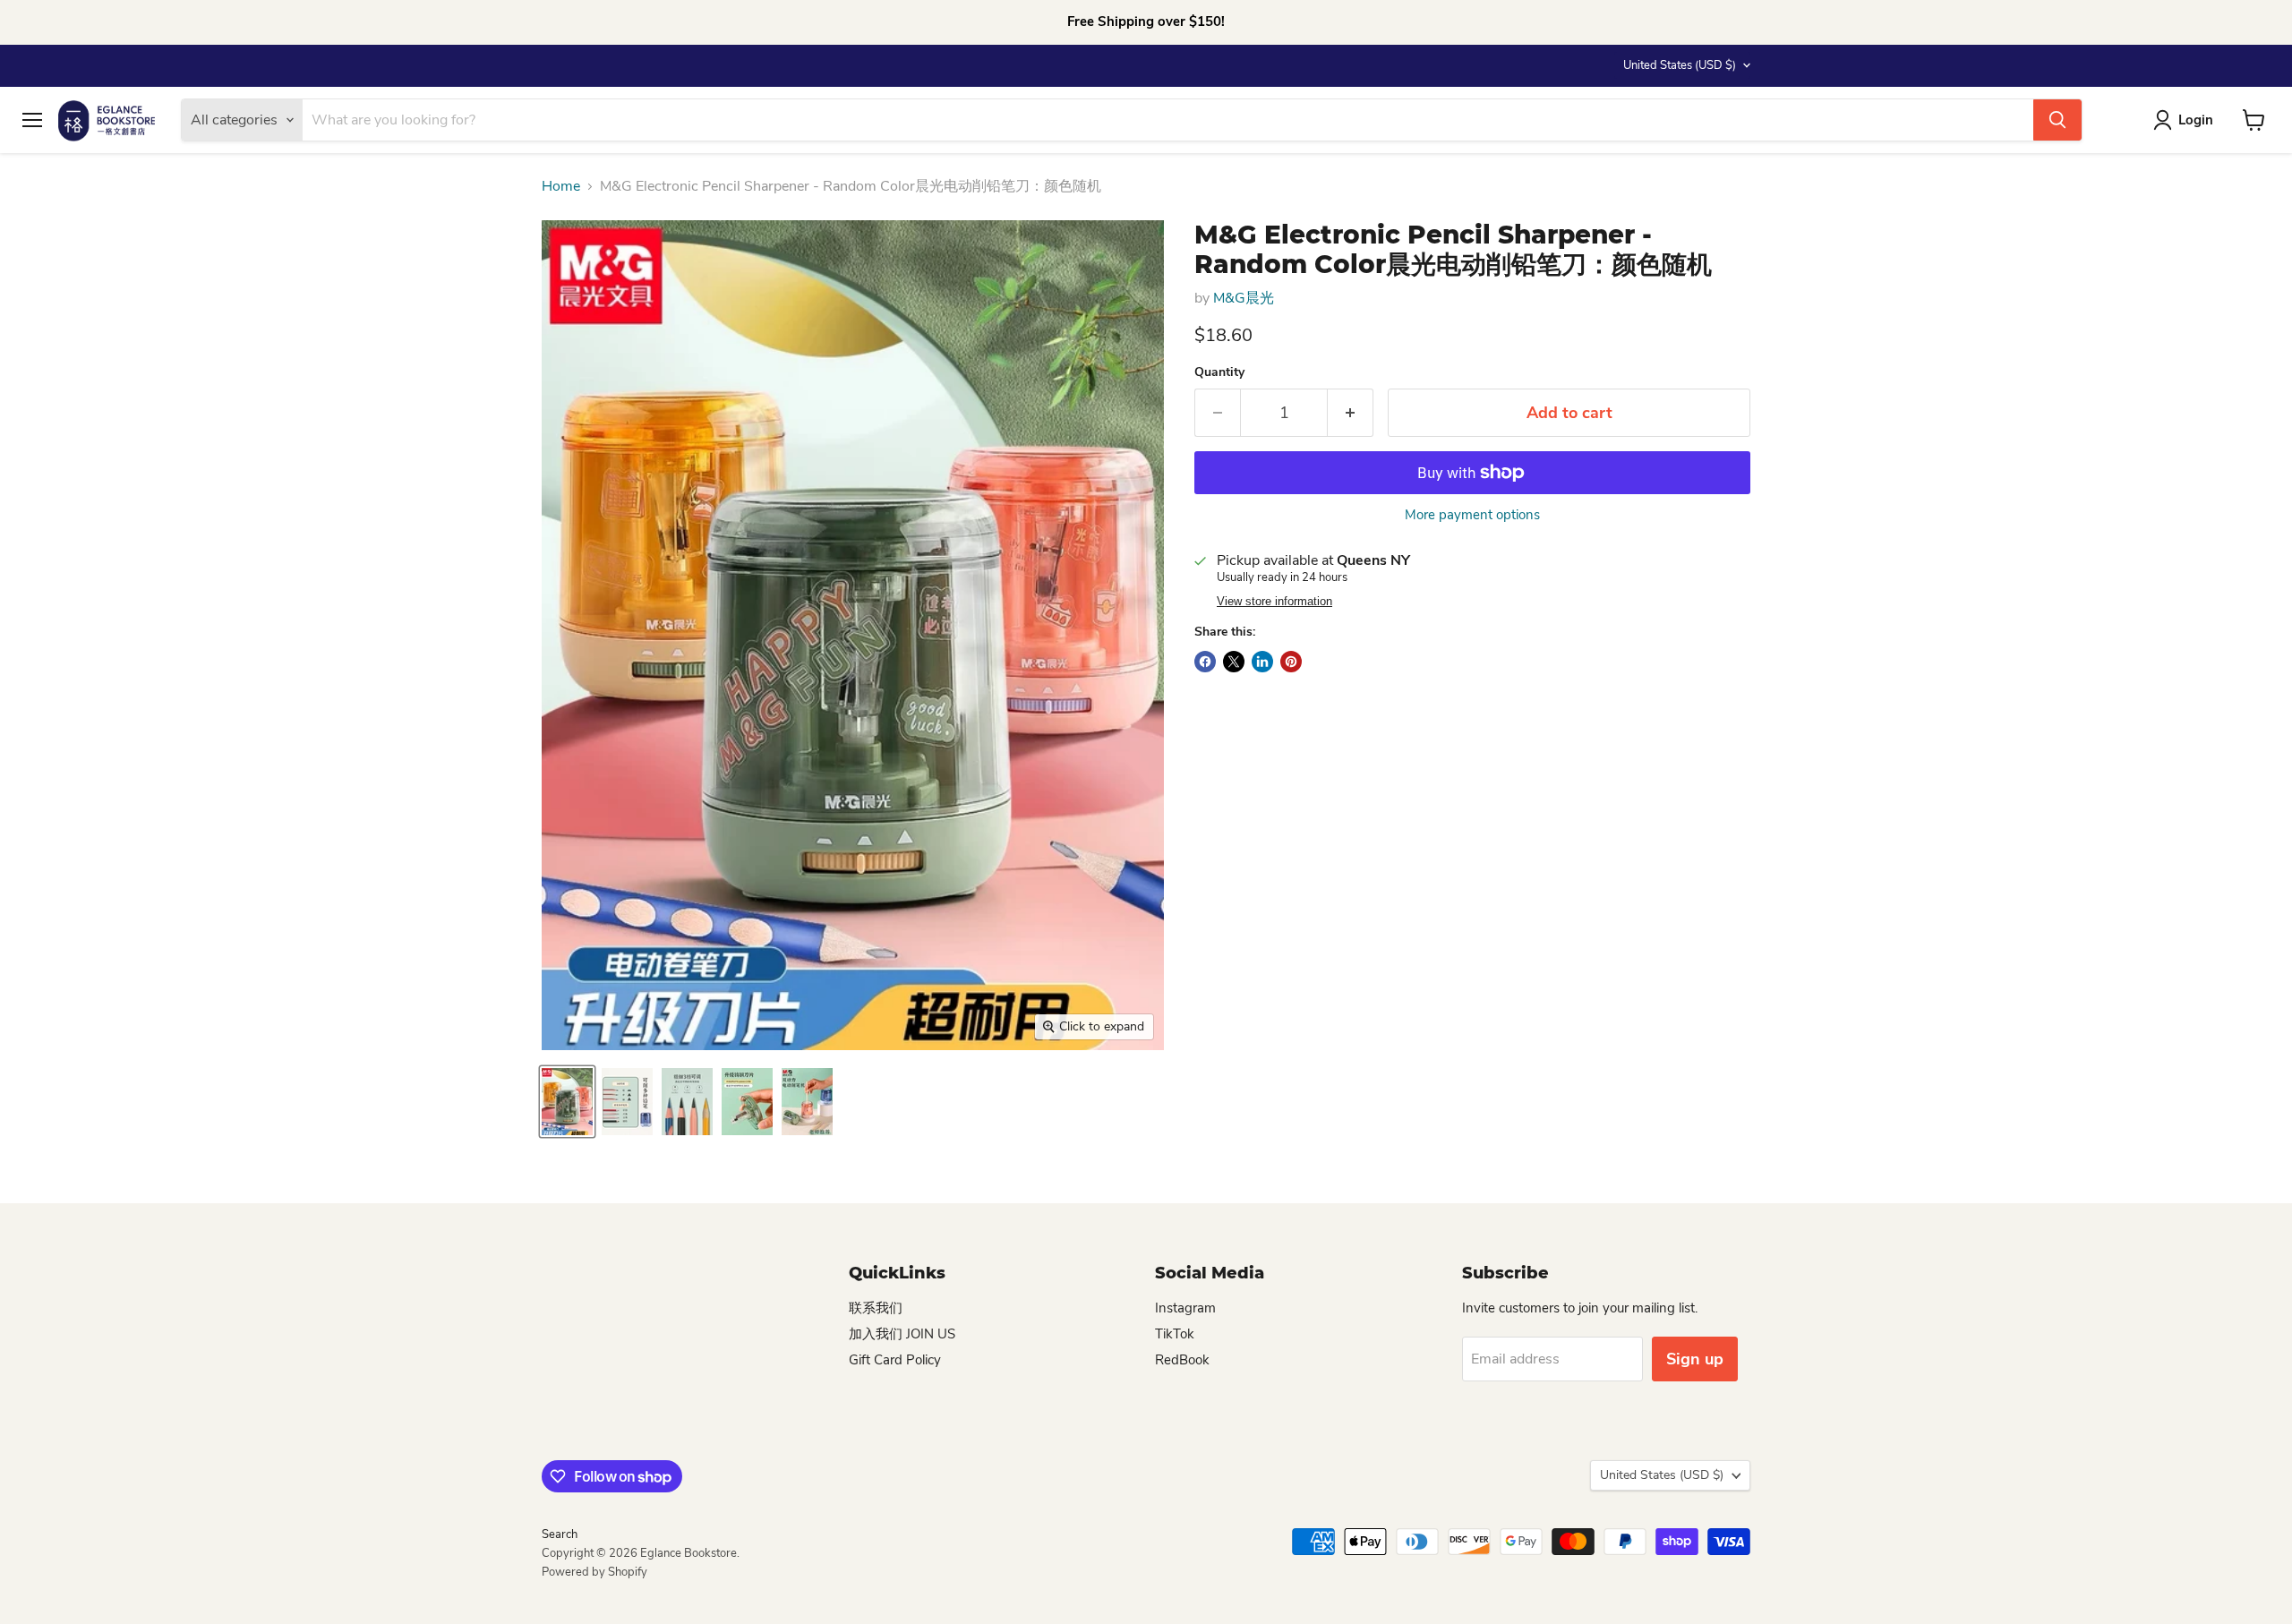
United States (1680, 65)
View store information (1274, 602)
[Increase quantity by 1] (1351, 413)
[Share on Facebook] (1205, 662)
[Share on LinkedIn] (1262, 662)
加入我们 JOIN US (902, 1334)
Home (561, 186)
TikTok (1175, 1334)
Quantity (1219, 372)
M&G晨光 (1244, 298)
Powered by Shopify (594, 1572)
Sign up (1695, 1359)
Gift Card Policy (895, 1360)
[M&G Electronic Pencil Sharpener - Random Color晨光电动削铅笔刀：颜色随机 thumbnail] (567, 1102)
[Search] (2057, 120)
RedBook (1182, 1360)
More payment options (1472, 515)
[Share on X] (1234, 662)
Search (560, 1534)
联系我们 (876, 1308)
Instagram (1185, 1308)
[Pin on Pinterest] (1291, 662)
